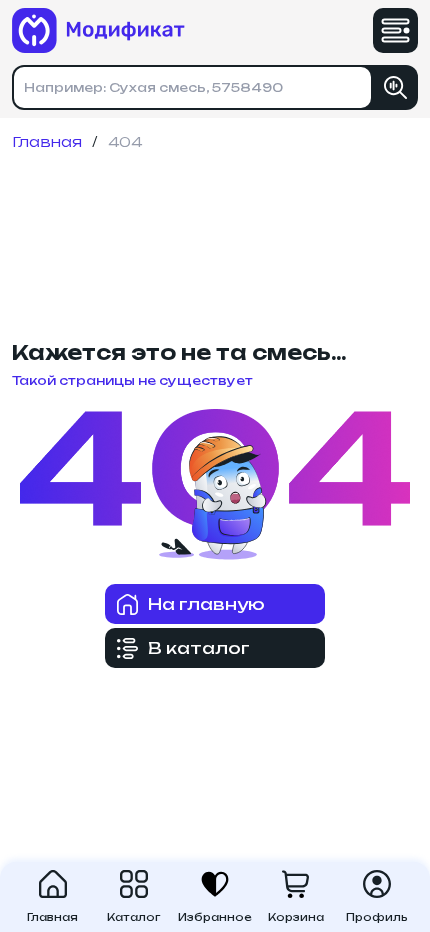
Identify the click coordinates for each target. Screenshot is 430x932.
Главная (47, 142)
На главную (206, 604)
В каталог (199, 648)
